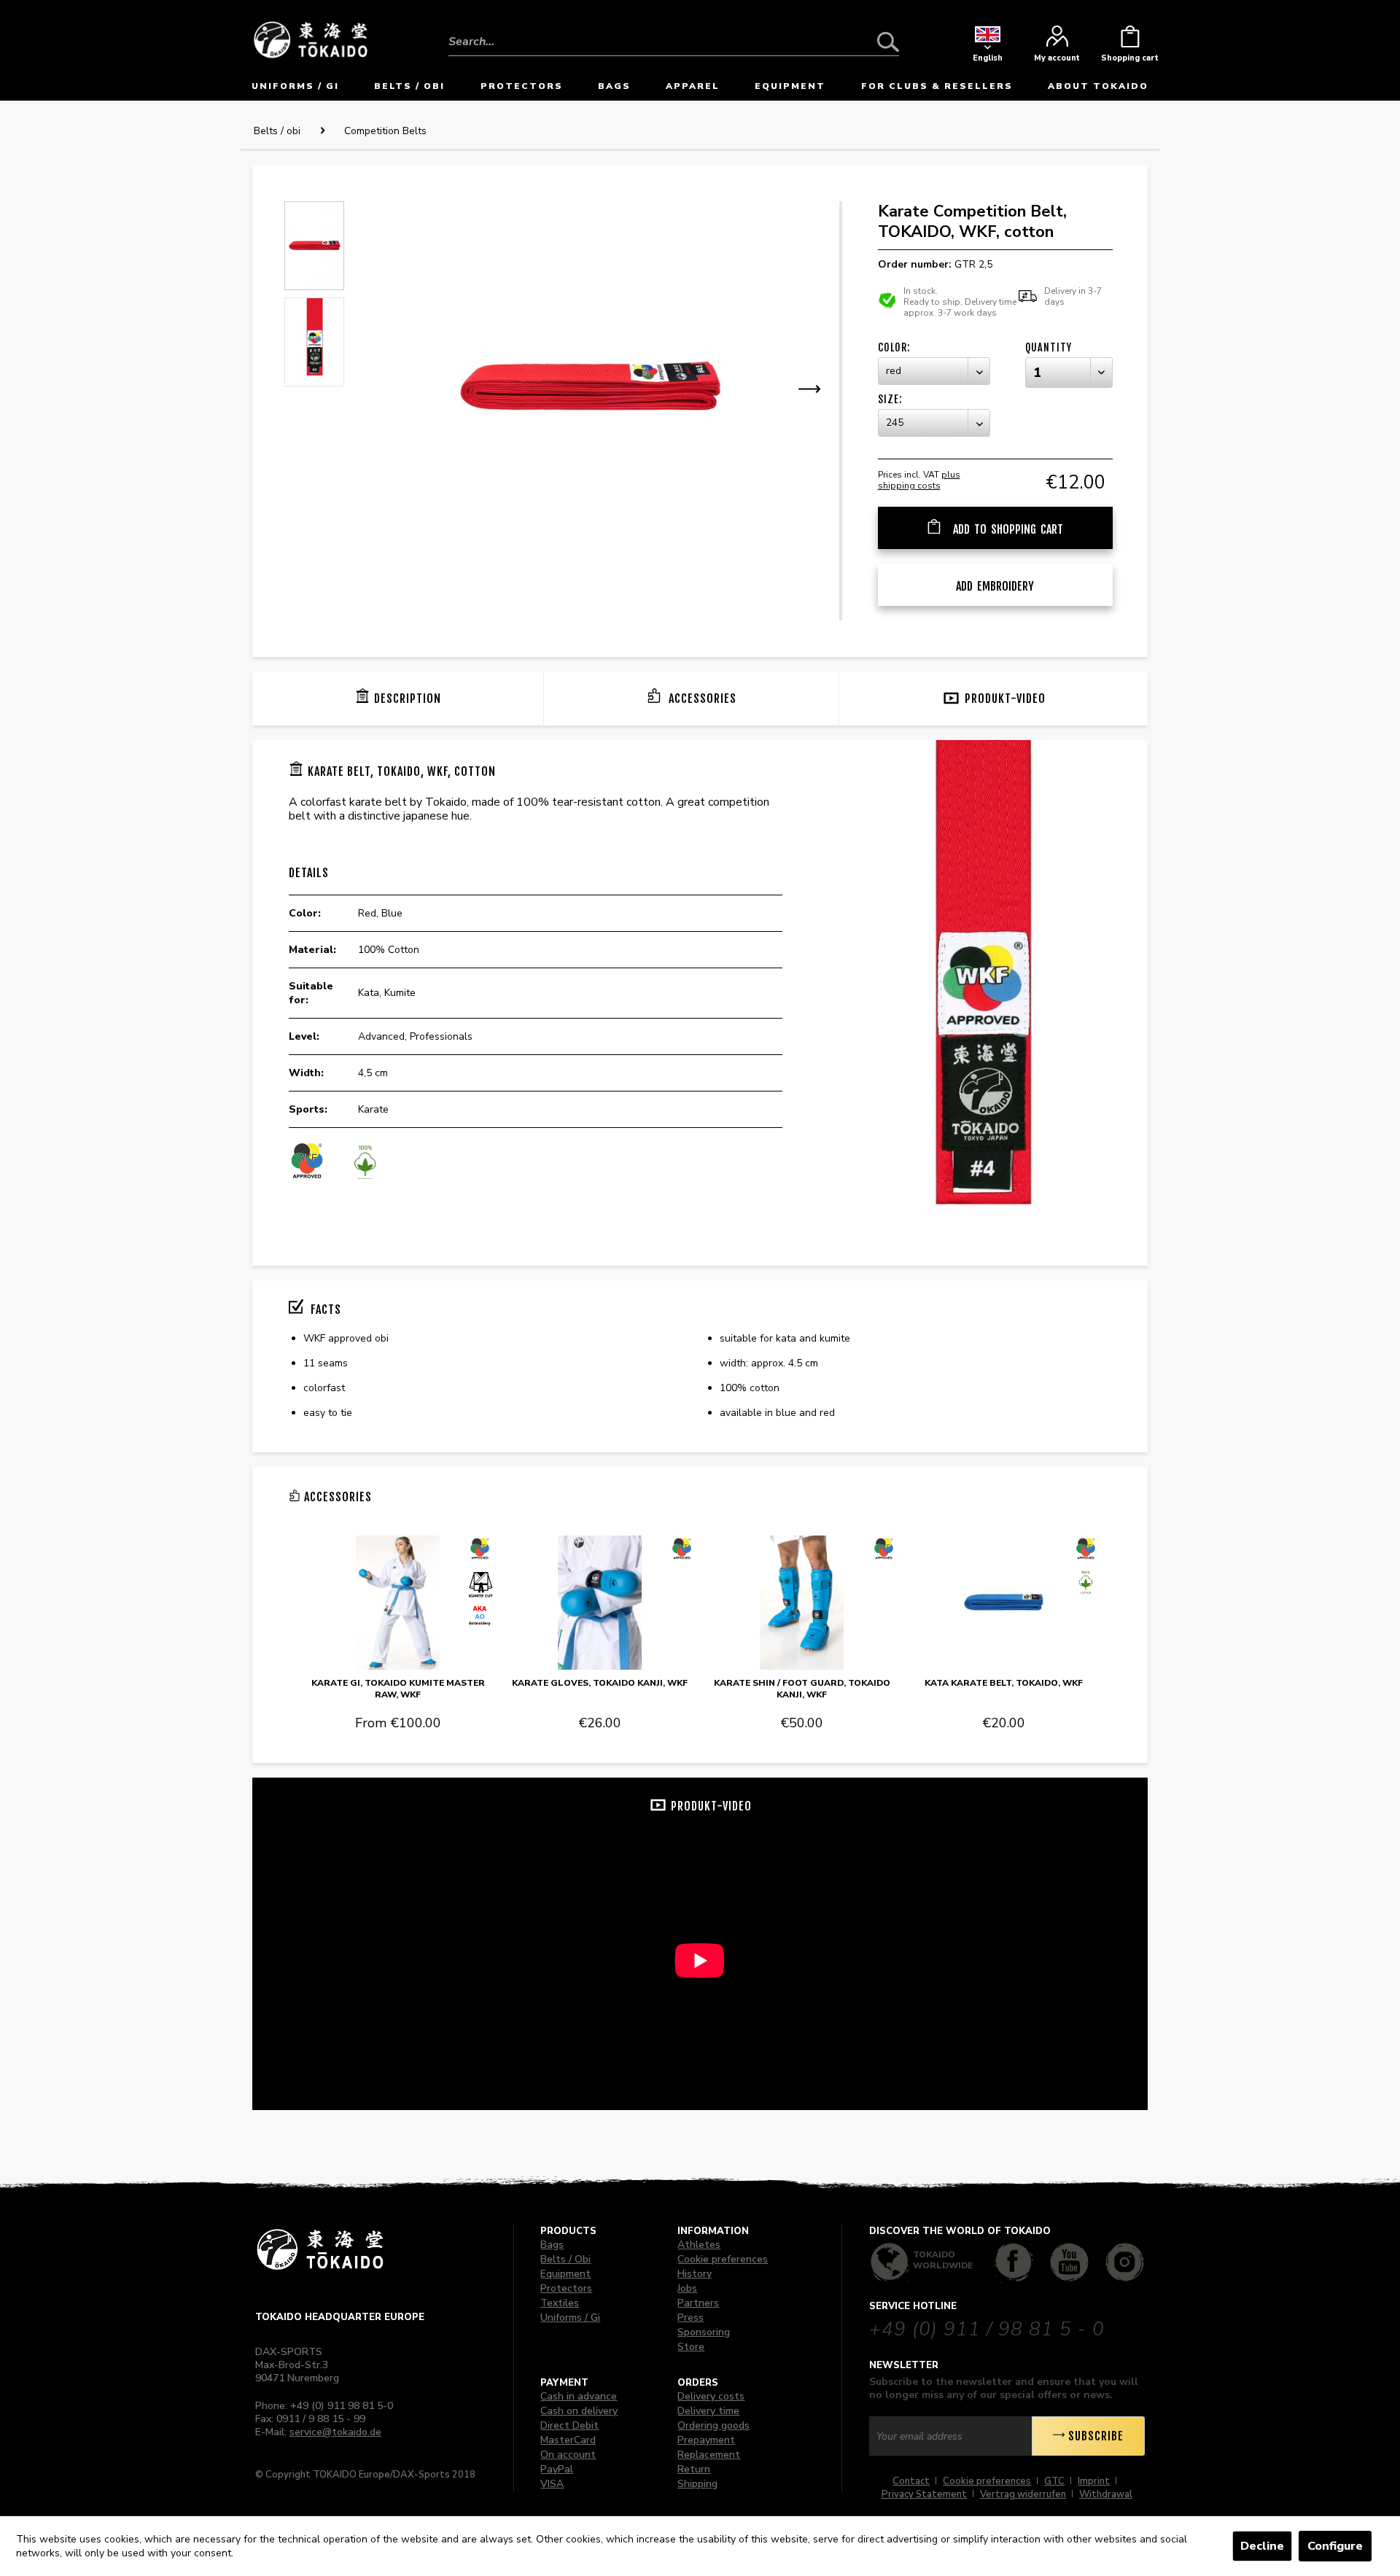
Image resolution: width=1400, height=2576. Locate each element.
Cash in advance (579, 2396)
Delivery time (708, 2411)
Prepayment (706, 2440)
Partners (698, 2303)
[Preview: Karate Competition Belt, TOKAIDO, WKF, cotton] (314, 246)
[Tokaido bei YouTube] (1069, 2262)
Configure (1335, 2546)
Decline (1262, 2546)
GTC (1054, 2481)
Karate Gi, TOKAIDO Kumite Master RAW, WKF (398, 1689)
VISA (552, 2484)
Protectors (566, 2288)
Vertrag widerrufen (1023, 2494)
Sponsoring (704, 2332)
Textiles (560, 2303)
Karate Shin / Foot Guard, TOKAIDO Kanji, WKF (802, 1689)
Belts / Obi (565, 2259)
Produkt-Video (1005, 699)
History (695, 2274)
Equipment (565, 2274)
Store (691, 2347)
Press (691, 2318)
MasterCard (568, 2440)
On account (568, 2455)
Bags (552, 2245)
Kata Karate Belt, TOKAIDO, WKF (1004, 1683)
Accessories (701, 699)
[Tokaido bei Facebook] (1014, 2262)
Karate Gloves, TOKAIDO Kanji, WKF (600, 1683)
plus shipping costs (919, 480)
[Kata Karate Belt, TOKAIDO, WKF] (1004, 1603)
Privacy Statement (924, 2494)
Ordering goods (713, 2425)
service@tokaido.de (335, 2432)
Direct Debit (569, 2425)
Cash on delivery (579, 2411)
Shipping (697, 2484)
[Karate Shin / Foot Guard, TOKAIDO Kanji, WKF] (802, 1603)
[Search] (888, 42)
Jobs (687, 2288)
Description (408, 699)
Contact (911, 2481)
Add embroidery (995, 586)
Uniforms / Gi (570, 2318)
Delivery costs (711, 2396)
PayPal (557, 2469)
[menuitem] (674, 31)
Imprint (1094, 2481)
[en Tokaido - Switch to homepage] (311, 38)
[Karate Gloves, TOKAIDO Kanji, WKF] (600, 1603)
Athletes (699, 2245)
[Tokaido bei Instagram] (1125, 2262)
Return (694, 2469)
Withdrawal (1106, 2494)
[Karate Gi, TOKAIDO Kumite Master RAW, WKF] (398, 1603)
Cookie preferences (723, 2259)
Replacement (709, 2455)
